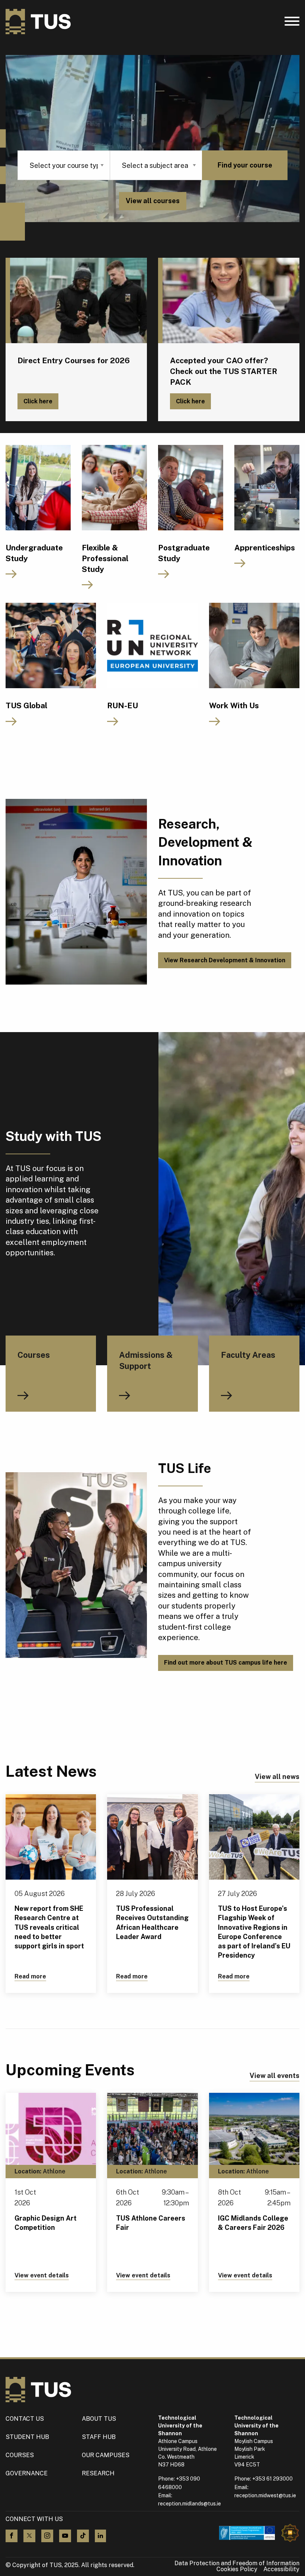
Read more (30, 1976)
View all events (274, 2076)
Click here (38, 401)
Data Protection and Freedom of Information (237, 2563)
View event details (42, 2275)
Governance (27, 2473)
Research (98, 2473)
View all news (277, 1777)
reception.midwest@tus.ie (265, 2495)
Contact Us (25, 2419)
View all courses (153, 201)
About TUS (99, 2419)
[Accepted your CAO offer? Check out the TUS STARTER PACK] (229, 300)
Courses (20, 2455)
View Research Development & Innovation (225, 960)
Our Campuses (106, 2455)
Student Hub (27, 2437)
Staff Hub (99, 2437)
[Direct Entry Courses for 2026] (76, 300)
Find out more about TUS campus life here (226, 1663)
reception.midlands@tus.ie (190, 2504)
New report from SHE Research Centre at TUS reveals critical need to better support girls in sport (49, 1927)
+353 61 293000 (272, 2479)
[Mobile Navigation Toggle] (292, 23)
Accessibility (281, 2569)
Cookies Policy (237, 2569)
